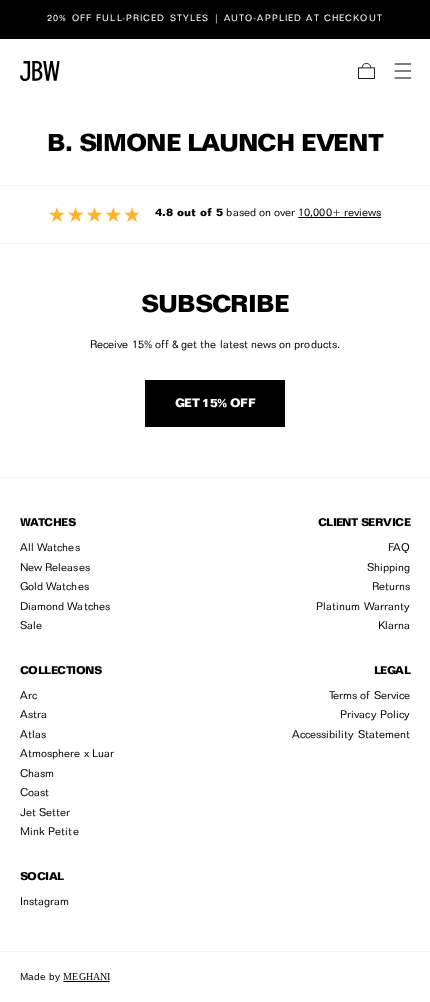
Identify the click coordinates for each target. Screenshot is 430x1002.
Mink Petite (49, 832)
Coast (34, 793)
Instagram (45, 902)
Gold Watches (54, 587)
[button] (367, 71)
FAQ (399, 548)
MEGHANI (86, 976)
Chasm (37, 774)
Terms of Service (369, 696)
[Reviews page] (215, 214)
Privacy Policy (375, 715)
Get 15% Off (215, 404)
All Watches (50, 548)
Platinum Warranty (363, 607)
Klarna (394, 626)
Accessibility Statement (351, 735)
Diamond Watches (65, 607)
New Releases (55, 568)
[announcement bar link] (215, 19)
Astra (33, 715)
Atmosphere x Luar (67, 754)
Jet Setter (45, 813)
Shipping (388, 568)
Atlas (33, 735)
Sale (31, 626)
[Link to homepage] (40, 71)
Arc (28, 696)
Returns (391, 587)
